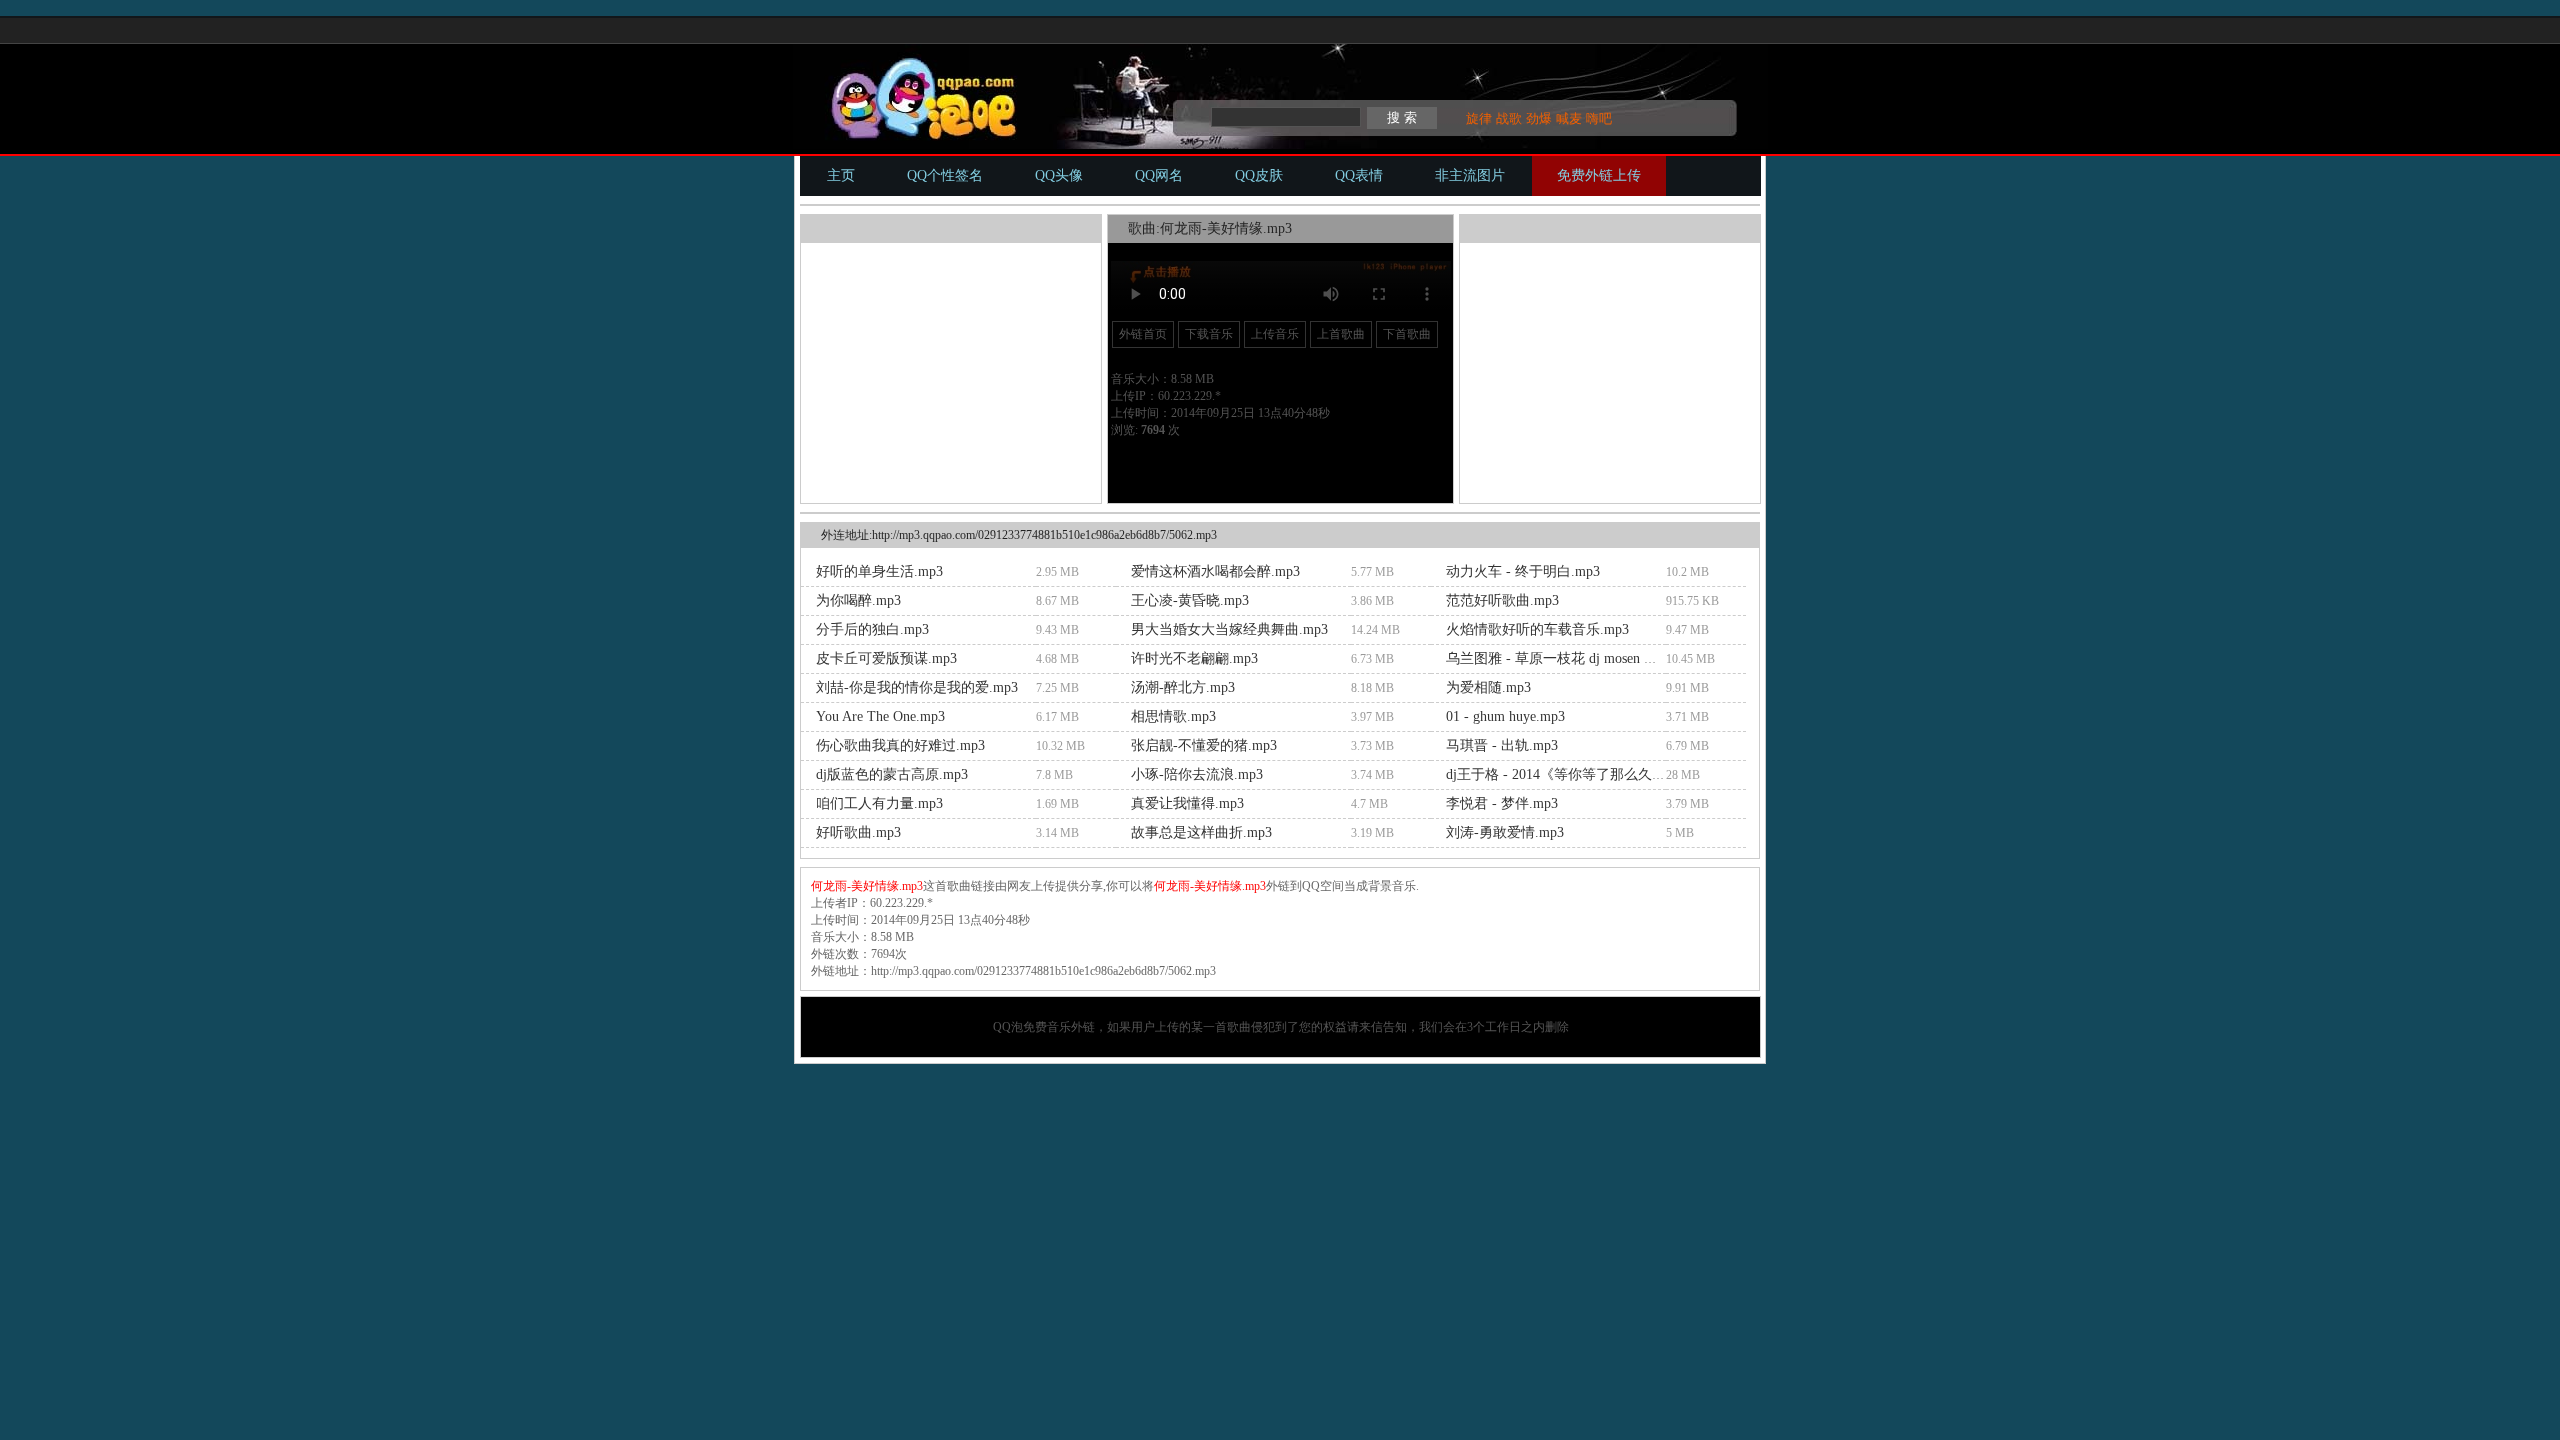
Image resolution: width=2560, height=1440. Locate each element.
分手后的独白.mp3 (872, 629)
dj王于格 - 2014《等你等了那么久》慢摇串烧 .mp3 (1600, 774)
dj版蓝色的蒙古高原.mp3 (892, 774)
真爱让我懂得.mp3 (1187, 803)
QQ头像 (1059, 175)
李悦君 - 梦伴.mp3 (1502, 803)
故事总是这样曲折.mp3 (1201, 832)
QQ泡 (1008, 1027)
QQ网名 (1159, 175)
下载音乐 (1209, 334)
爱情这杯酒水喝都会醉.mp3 (1215, 571)
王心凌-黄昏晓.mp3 (1190, 600)
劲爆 (1539, 118)
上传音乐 (1275, 334)
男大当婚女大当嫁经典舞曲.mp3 (1229, 629)
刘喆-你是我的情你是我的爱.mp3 (917, 687)
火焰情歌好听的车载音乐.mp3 (1537, 629)
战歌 (1509, 118)
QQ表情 (1359, 175)
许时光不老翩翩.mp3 (1194, 658)
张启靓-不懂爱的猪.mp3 (1204, 745)
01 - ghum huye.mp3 (1505, 716)
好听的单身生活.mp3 (879, 571)
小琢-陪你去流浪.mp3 (1197, 774)
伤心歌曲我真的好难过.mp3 (900, 745)
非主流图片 (1470, 175)
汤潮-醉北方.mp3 (1183, 687)
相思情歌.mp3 (1173, 716)
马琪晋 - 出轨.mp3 (1502, 745)
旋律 (1479, 118)
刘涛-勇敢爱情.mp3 (1505, 832)
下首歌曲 (1407, 334)
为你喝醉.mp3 (858, 600)
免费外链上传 (1599, 175)
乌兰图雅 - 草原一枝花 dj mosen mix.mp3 (1570, 658)
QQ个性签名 (945, 175)
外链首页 (1143, 334)
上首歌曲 (1341, 334)
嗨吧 (1599, 118)
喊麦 (1569, 118)
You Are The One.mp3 (880, 716)
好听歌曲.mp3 (858, 832)
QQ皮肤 (1259, 175)
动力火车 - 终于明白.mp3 (1523, 571)
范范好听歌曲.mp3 (1502, 600)
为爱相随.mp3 (1488, 687)
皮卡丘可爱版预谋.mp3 (886, 658)
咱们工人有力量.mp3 (879, 803)
